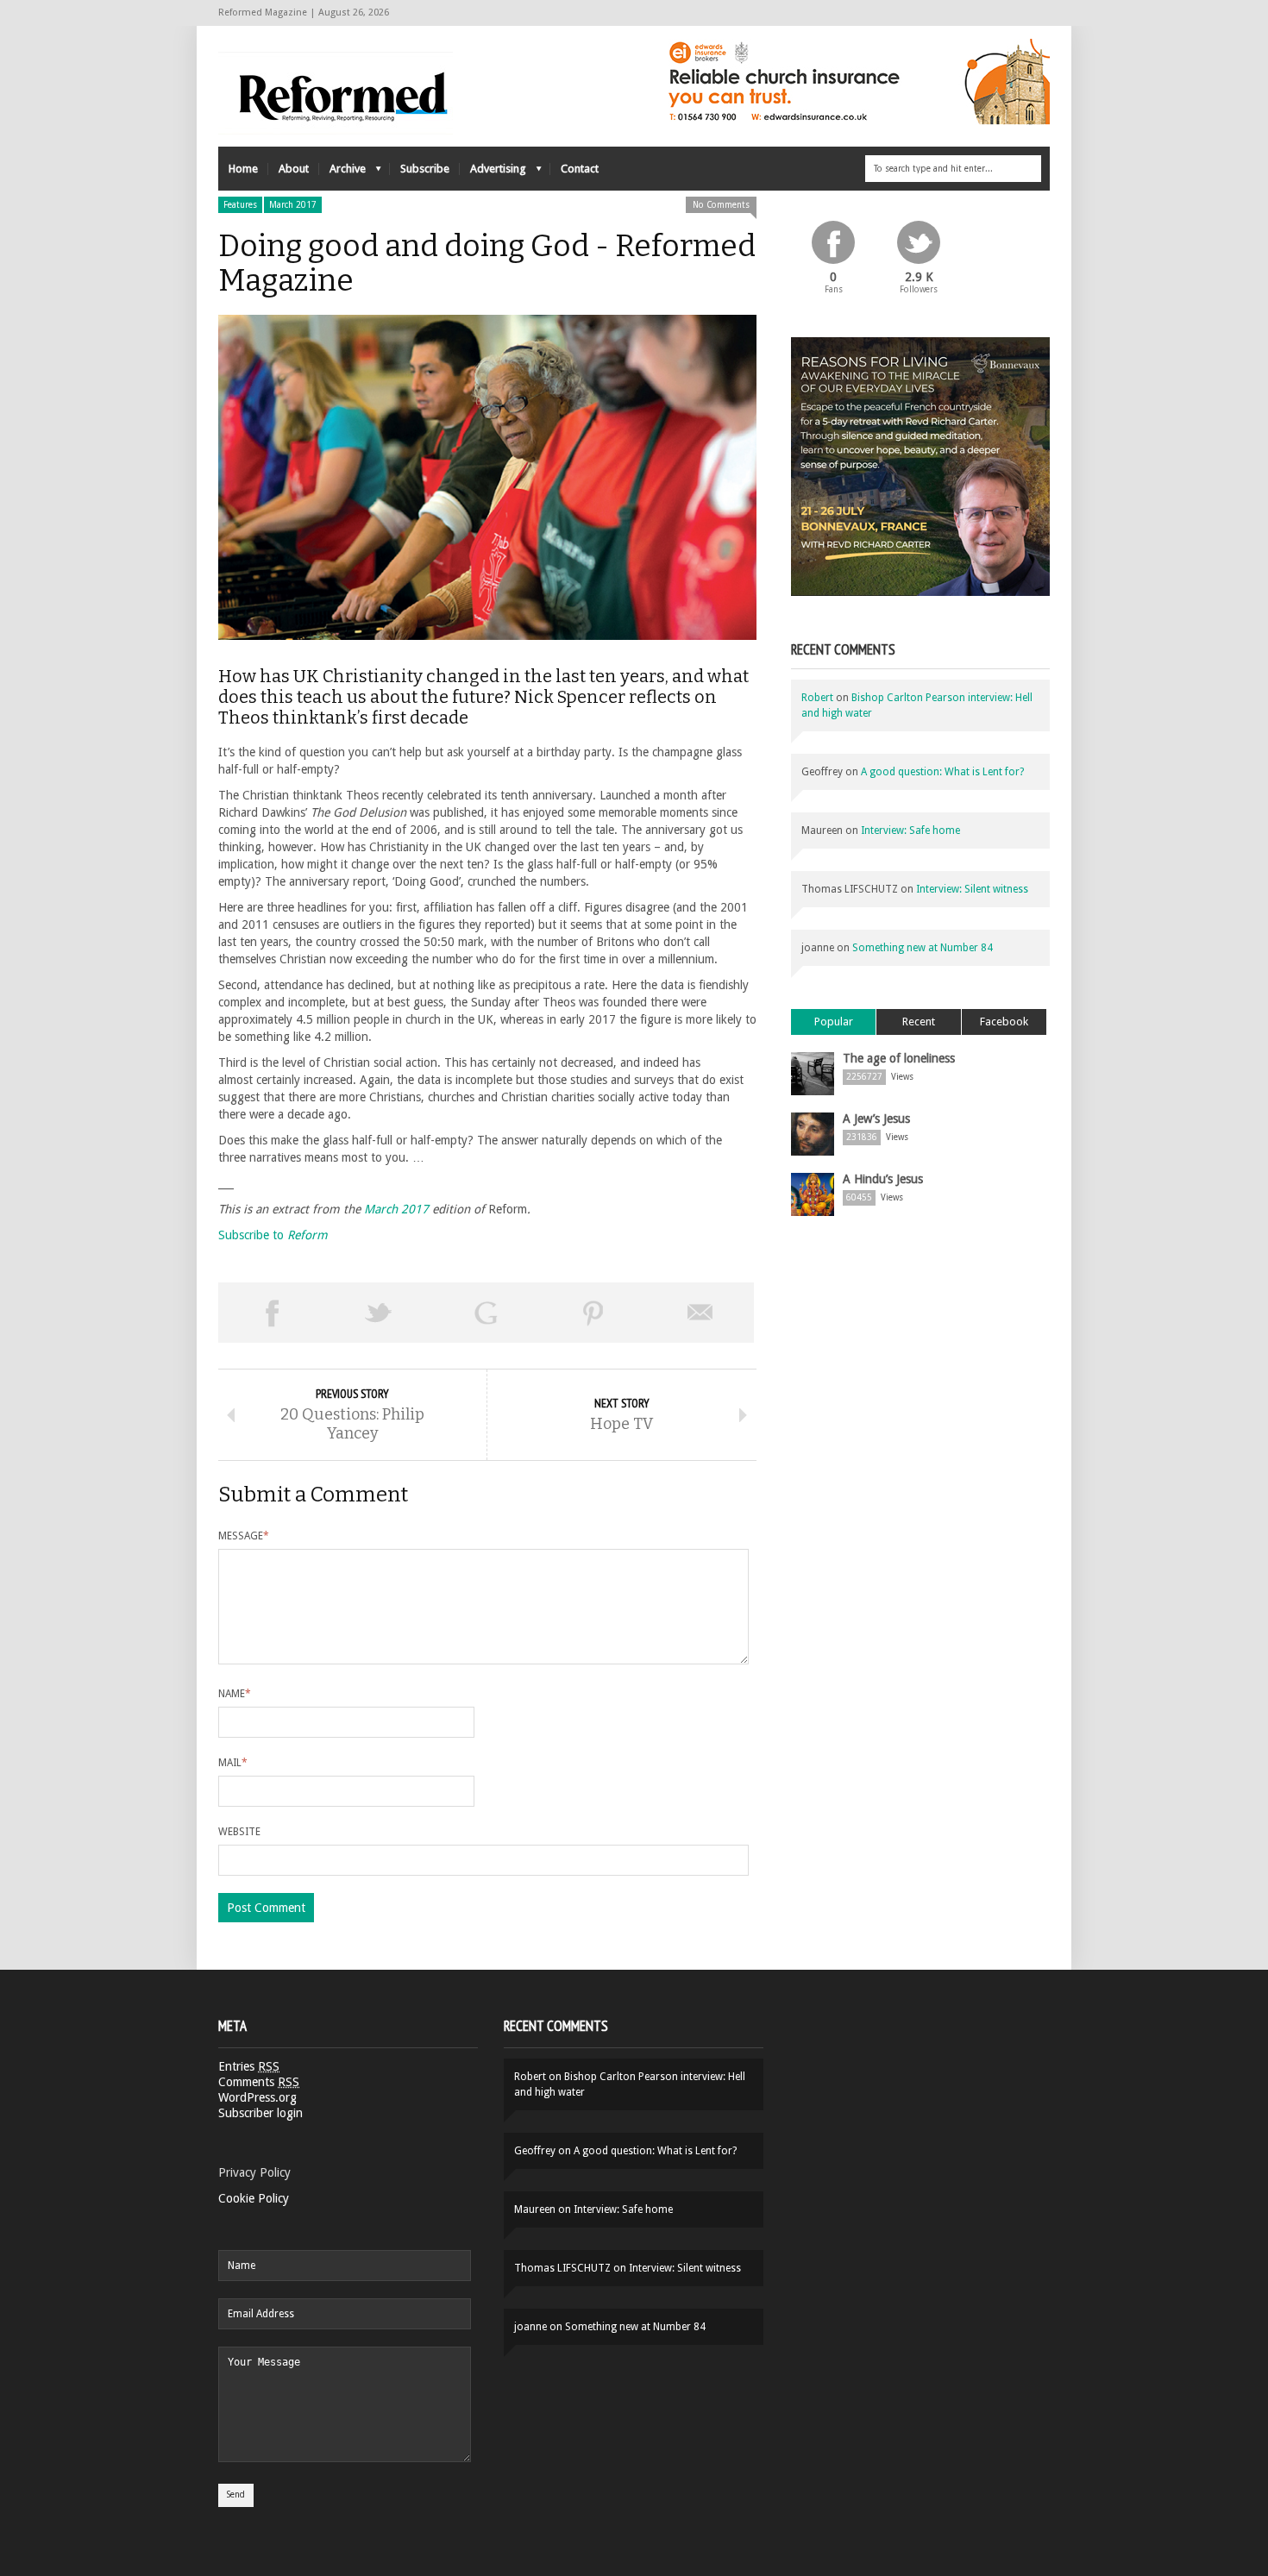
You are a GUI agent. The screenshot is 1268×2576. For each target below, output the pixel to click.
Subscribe (425, 169)
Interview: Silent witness (972, 889)
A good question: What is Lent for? (942, 772)
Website (239, 1832)
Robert (817, 698)
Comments (259, 2082)
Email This (700, 1313)
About (294, 169)
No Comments (721, 205)
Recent (919, 1022)
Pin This (593, 1313)
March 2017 (293, 205)
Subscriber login (261, 2113)
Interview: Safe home (910, 830)
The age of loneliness (899, 1058)
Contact (580, 169)
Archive (342, 173)
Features (240, 205)
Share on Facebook (272, 1313)
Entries (249, 2066)
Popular (834, 1022)
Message (244, 1536)
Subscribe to (273, 1235)
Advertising (493, 173)
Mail (233, 1763)
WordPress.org (257, 2097)
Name (235, 1694)
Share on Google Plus (486, 1313)
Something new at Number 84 (923, 948)
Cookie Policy (254, 2198)
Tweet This (379, 1313)
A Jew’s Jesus (876, 1119)
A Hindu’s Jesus (883, 1179)
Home (243, 169)
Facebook (1004, 1022)
